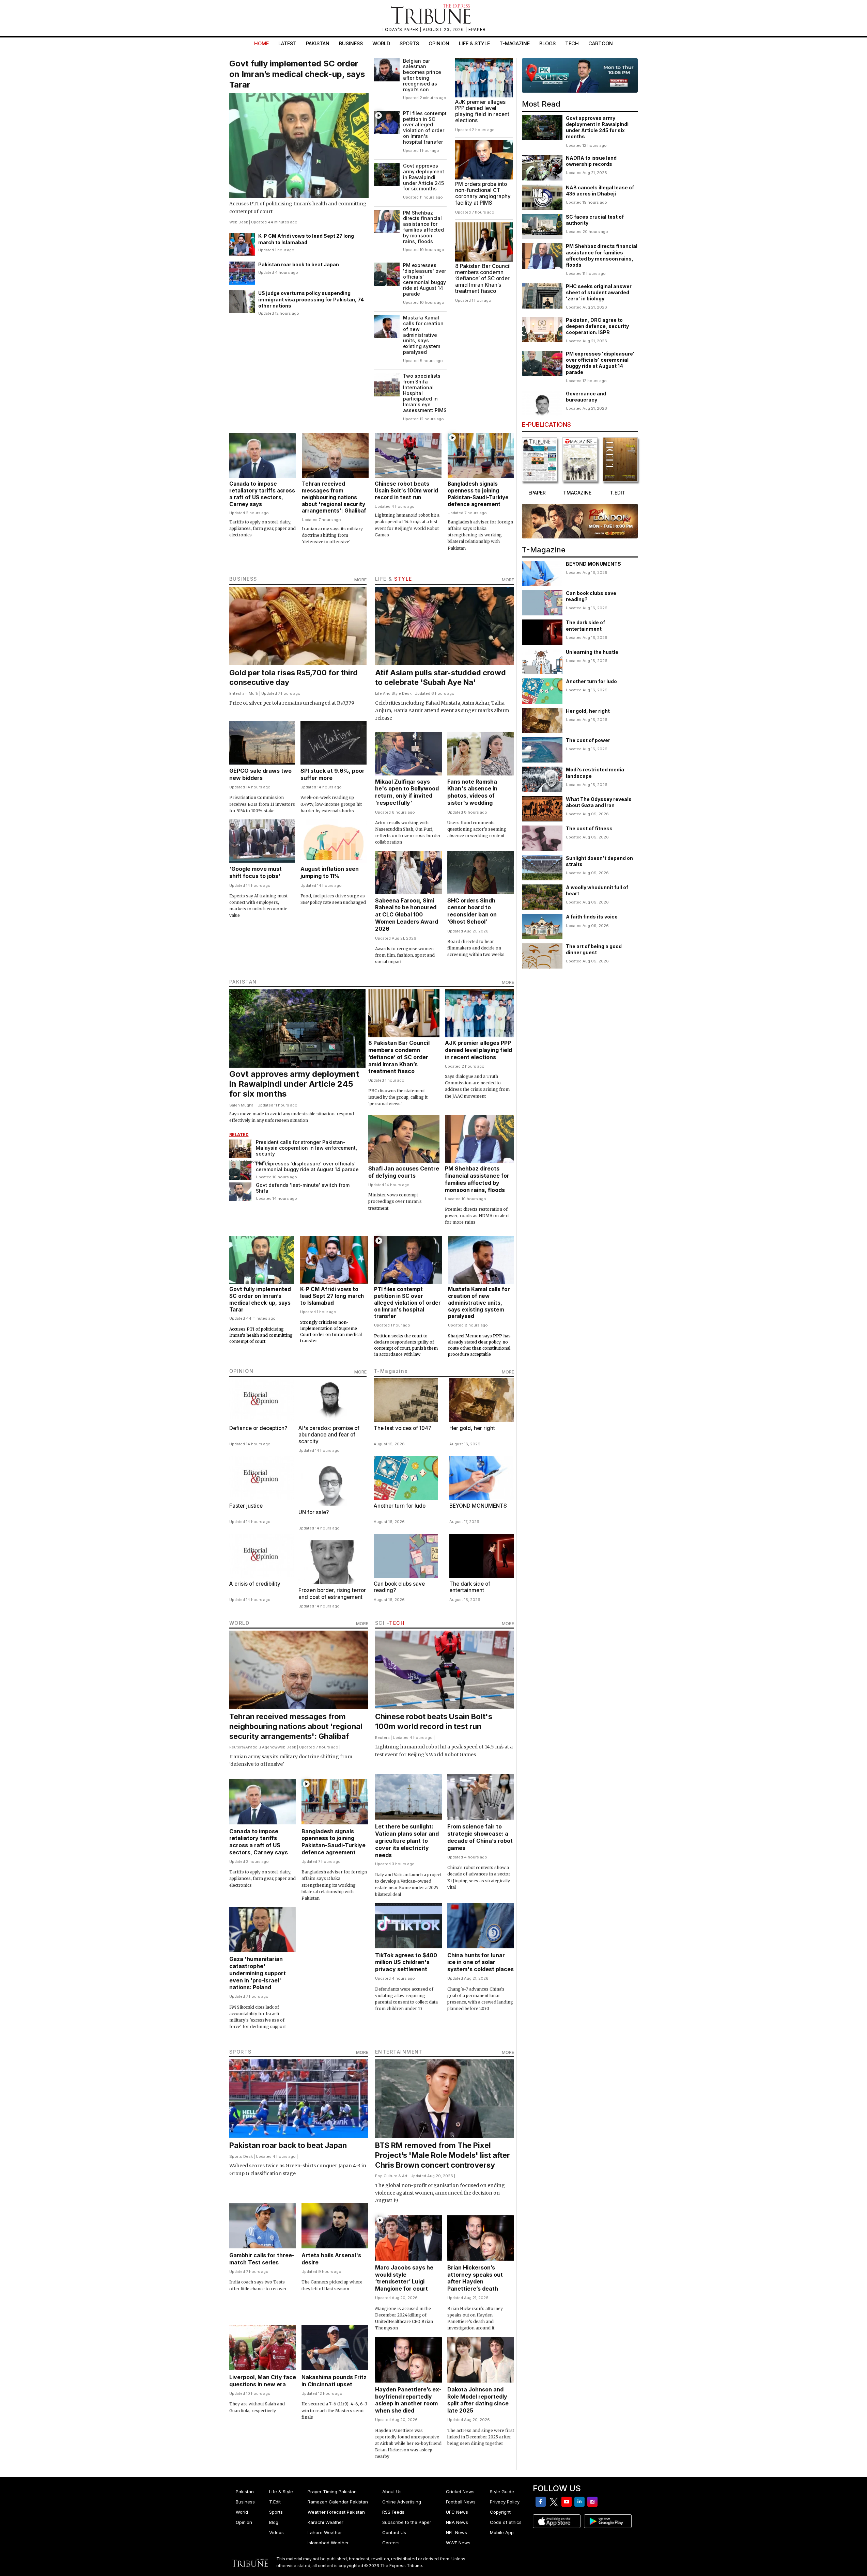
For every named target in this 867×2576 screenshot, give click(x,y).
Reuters (237, 1747)
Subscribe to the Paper (407, 2522)
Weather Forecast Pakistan (336, 2512)
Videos (276, 2532)
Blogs (547, 43)
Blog (274, 2522)
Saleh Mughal (242, 1105)
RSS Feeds (393, 2512)
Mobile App (502, 2532)
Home (261, 43)
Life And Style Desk (393, 693)
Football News (461, 2502)
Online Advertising (402, 2502)
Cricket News (460, 2492)
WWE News (458, 2543)
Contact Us (394, 2532)
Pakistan (318, 43)
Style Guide (502, 2492)
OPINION (242, 1371)
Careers (391, 2543)
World (381, 43)
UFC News (457, 2512)
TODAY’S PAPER (401, 29)
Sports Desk (241, 2156)
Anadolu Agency (261, 1747)
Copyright (500, 2512)
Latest (287, 43)
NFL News (456, 2532)
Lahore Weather (325, 2532)
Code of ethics (506, 2522)
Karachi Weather (326, 2522)
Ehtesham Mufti (244, 693)
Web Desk (239, 222)
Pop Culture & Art (391, 2176)
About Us (392, 2492)
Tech (572, 43)
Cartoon (601, 43)
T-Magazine (515, 43)
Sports (409, 43)
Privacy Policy (505, 2502)
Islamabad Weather (328, 2543)
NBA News (457, 2522)
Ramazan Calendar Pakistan (338, 2502)
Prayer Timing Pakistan (332, 2492)
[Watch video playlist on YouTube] (580, 75)
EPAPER (477, 29)
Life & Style (474, 43)
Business (351, 43)
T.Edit (275, 2502)
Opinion (439, 43)
